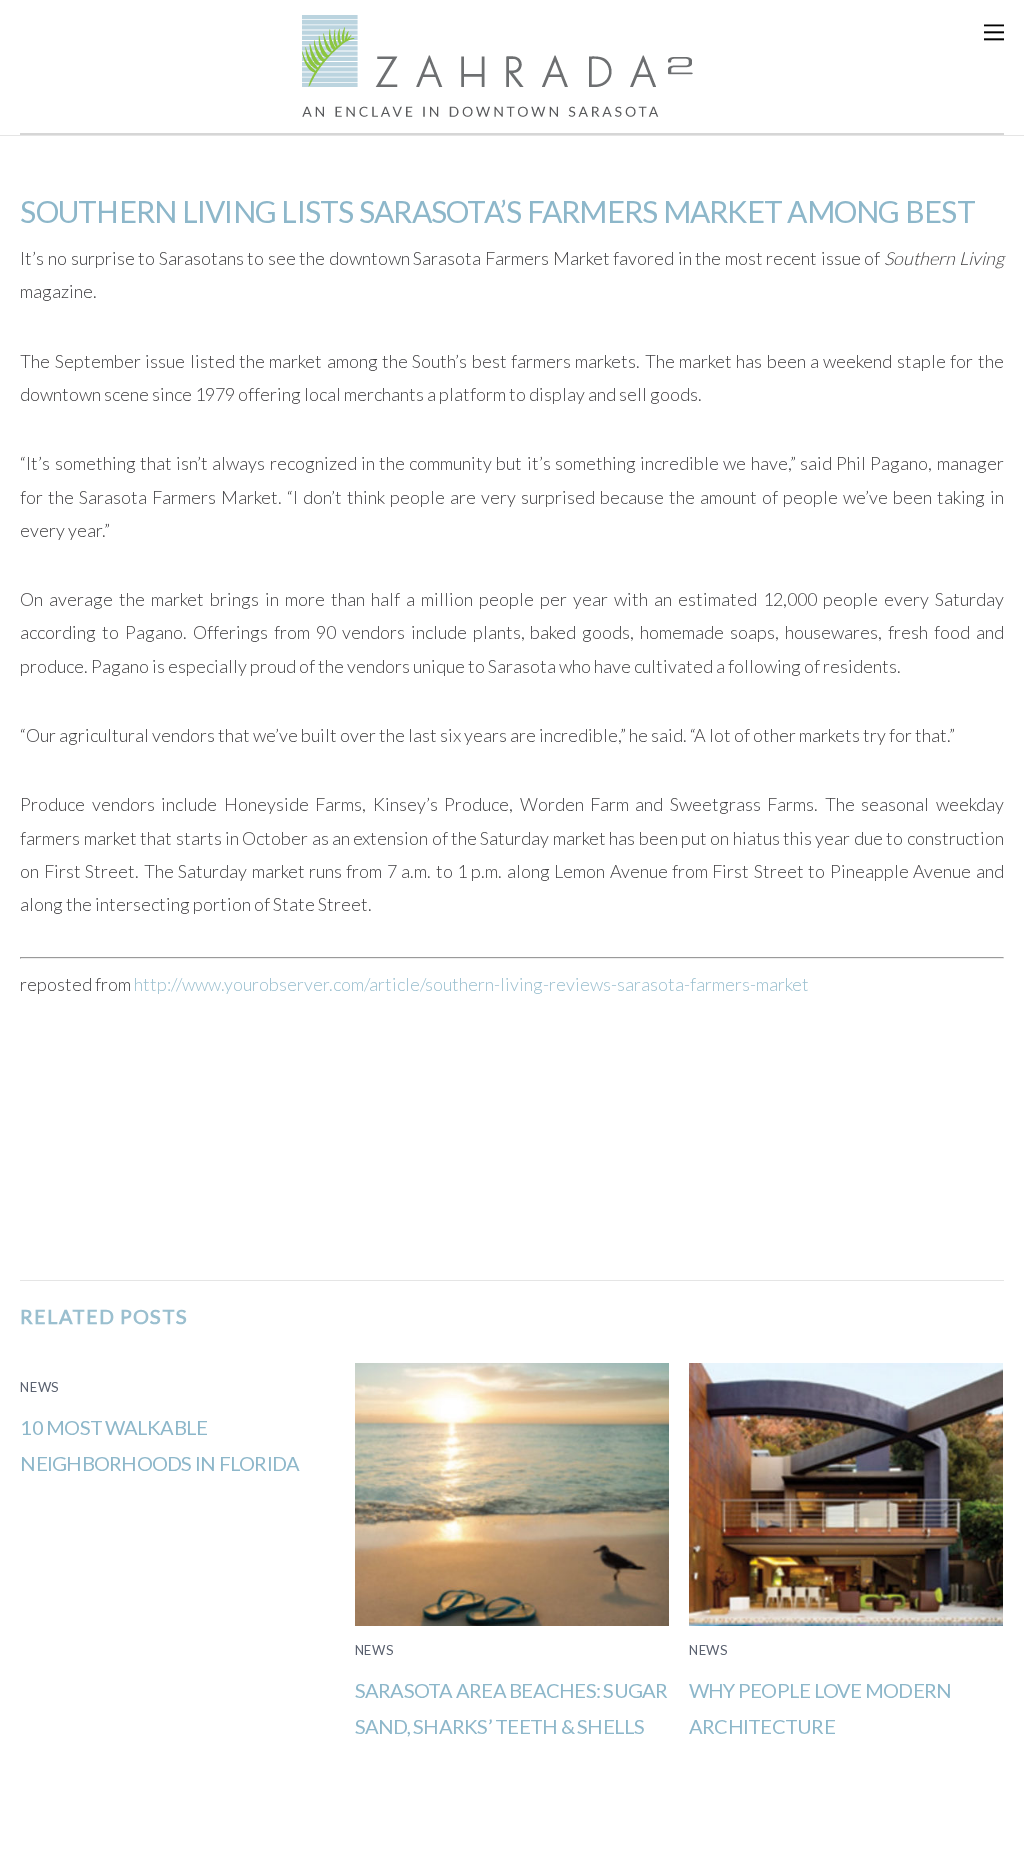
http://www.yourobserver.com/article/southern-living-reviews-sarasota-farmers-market (471, 984)
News (40, 1387)
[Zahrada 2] (512, 105)
